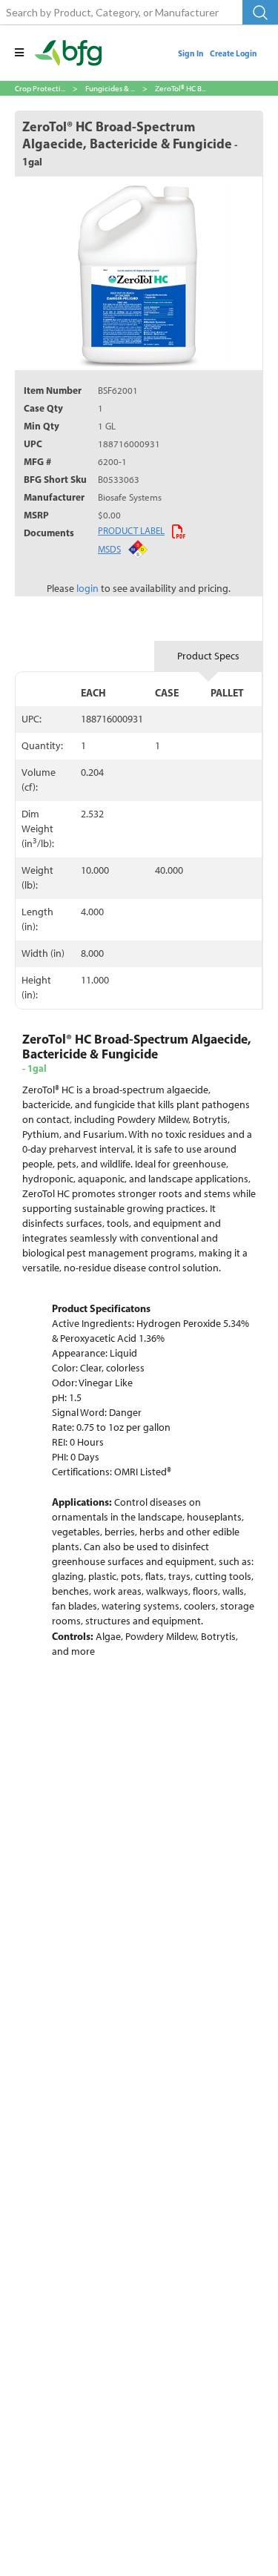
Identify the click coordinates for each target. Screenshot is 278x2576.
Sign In (191, 53)
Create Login (234, 53)
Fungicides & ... (110, 88)
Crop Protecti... (40, 88)
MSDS (109, 549)
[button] (19, 53)
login (87, 589)
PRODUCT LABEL (131, 530)
